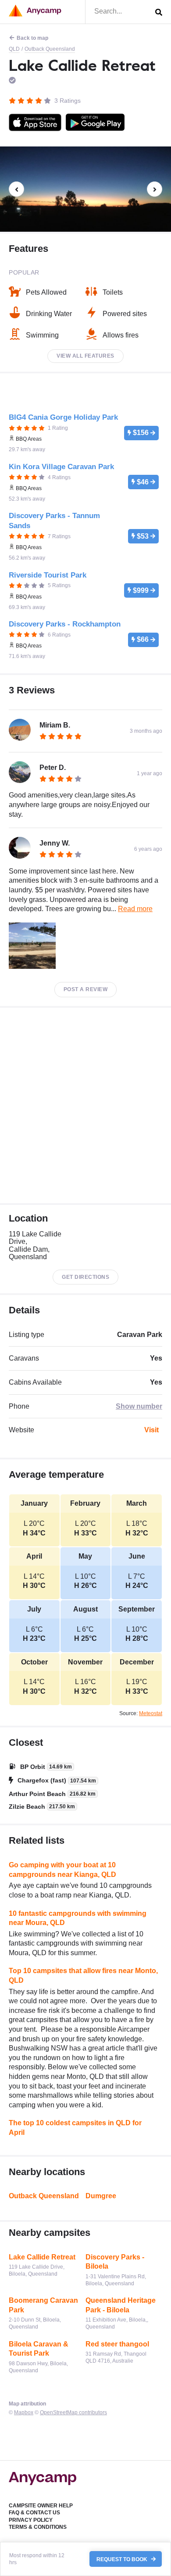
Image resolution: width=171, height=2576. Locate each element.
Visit (151, 1430)
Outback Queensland (50, 49)
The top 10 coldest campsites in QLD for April (75, 2128)
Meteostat (151, 1713)
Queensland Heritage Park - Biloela (121, 2305)
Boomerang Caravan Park (43, 2305)
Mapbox (24, 2412)
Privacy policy (31, 2520)
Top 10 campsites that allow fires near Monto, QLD (83, 1976)
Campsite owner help (41, 2506)
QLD (14, 49)
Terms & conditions (38, 2527)
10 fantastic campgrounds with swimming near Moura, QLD (78, 1918)
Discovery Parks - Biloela (115, 2262)
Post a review (86, 989)
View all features (85, 356)
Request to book (123, 2559)
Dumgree (101, 2196)
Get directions (85, 1277)
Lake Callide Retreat (42, 2257)
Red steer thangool (117, 2344)
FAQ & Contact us (34, 2513)
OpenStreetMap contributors (73, 2412)
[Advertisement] (85, 1105)
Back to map (32, 38)
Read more (135, 909)
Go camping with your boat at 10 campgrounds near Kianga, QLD (62, 1870)
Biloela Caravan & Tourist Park (39, 2349)
